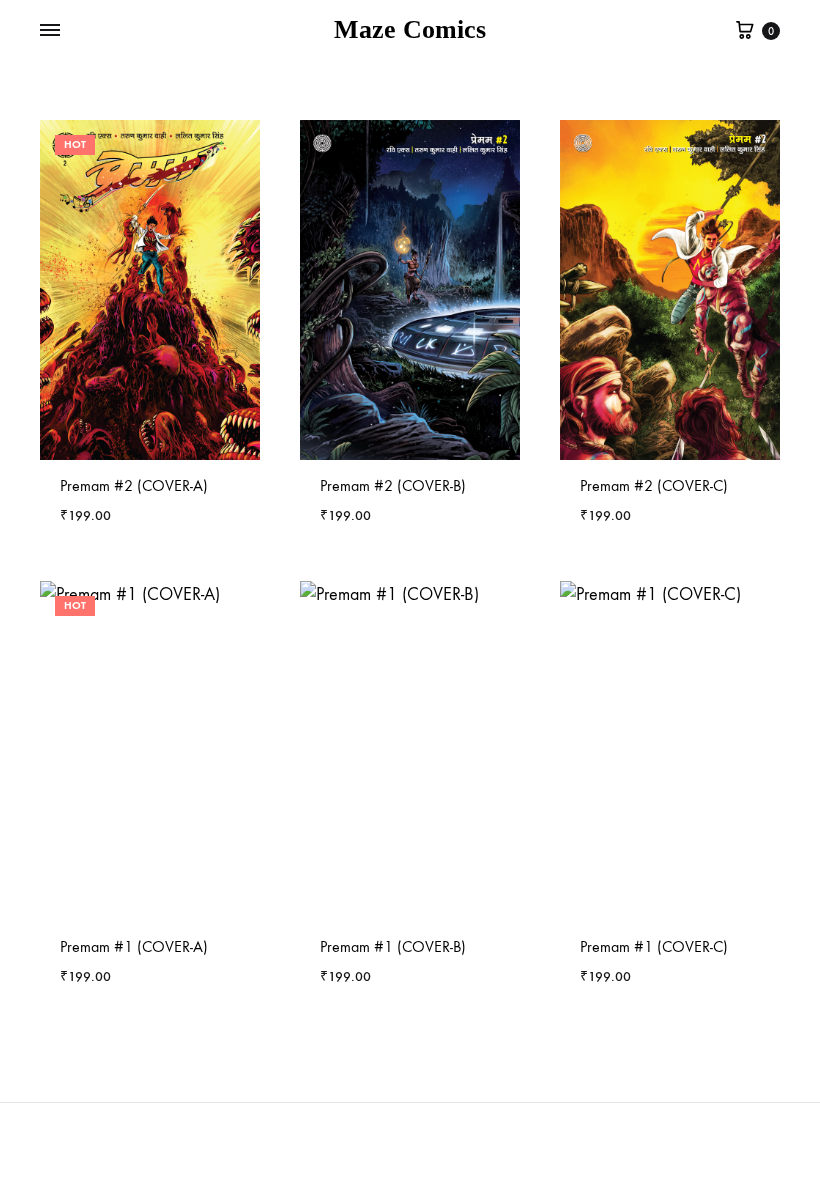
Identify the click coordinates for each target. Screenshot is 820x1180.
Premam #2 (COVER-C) (654, 485)
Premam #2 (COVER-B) (393, 485)
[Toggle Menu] (50, 31)
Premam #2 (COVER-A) (134, 485)
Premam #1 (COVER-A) (134, 946)
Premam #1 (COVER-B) (393, 946)
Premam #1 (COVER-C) (654, 946)
